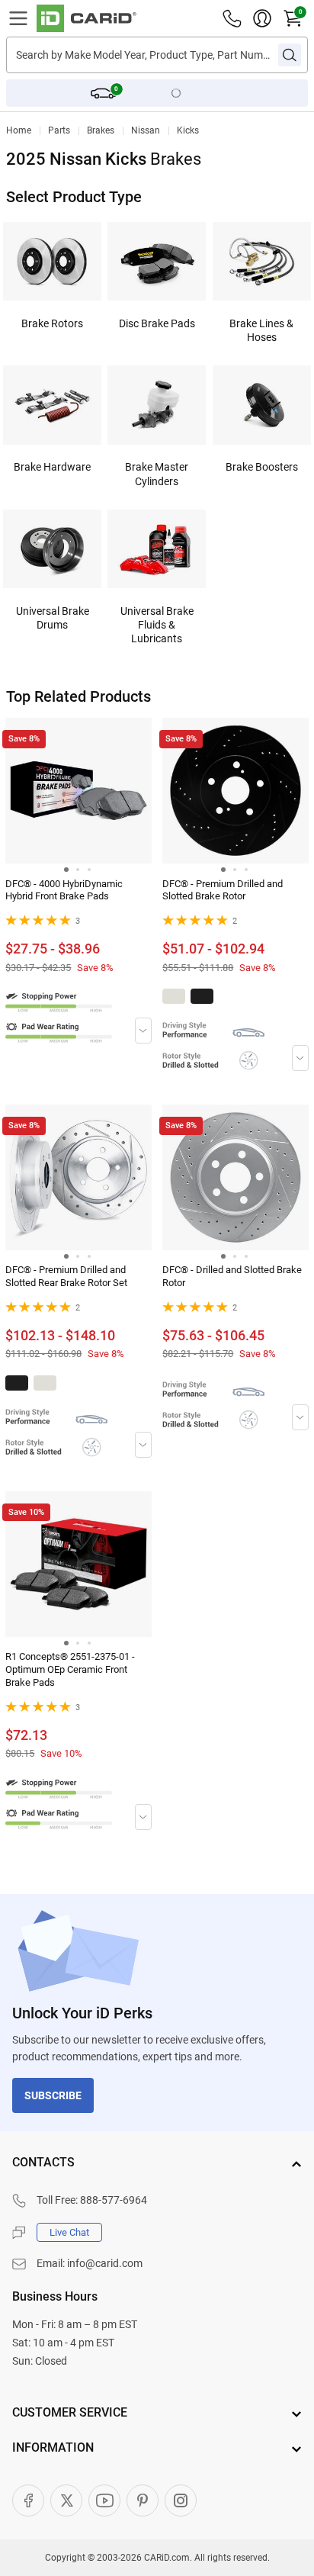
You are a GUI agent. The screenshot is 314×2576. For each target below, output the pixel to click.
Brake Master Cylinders (157, 474)
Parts (59, 130)
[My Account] (262, 18)
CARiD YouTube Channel (104, 2500)
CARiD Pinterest (143, 2500)
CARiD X (66, 2500)
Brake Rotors (52, 323)
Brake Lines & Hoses (261, 330)
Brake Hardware (52, 467)
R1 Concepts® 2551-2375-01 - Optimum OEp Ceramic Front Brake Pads (70, 1669)
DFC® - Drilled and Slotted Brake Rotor (232, 1276)
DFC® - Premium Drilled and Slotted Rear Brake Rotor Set (66, 1276)
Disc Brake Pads (157, 323)
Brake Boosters (262, 467)
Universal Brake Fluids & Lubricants (157, 625)
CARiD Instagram (181, 2500)
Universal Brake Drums (53, 618)
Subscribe (53, 2095)
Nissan (146, 130)
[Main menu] (18, 18)
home (19, 130)
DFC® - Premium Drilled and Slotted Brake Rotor (223, 890)
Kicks (188, 130)
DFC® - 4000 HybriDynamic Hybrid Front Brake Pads (64, 890)
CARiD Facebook (28, 2500)
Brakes (101, 130)
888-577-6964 (114, 2200)
